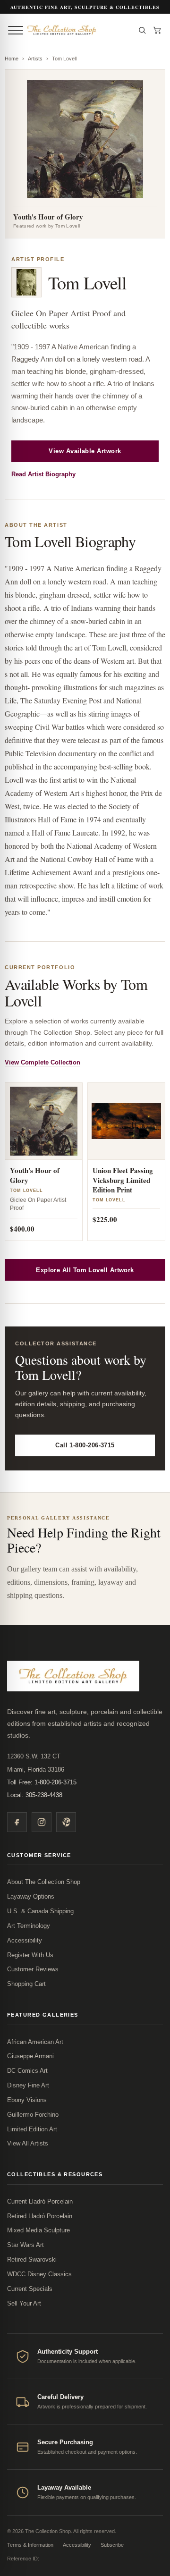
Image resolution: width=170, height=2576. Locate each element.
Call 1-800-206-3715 (85, 1445)
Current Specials (30, 2289)
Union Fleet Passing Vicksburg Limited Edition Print (123, 1180)
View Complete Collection (42, 1062)
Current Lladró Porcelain (40, 2201)
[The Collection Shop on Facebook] (17, 1822)
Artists (35, 59)
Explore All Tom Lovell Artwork (85, 1270)
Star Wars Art (25, 2245)
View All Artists (28, 2143)
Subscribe (112, 2545)
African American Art (35, 2042)
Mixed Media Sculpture (38, 2230)
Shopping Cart (26, 1984)
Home (12, 59)
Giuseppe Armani (30, 2056)
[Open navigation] (16, 30)
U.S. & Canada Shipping (40, 1911)
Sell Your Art (24, 2303)
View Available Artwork (85, 451)
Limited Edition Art (32, 2129)
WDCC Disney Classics (39, 2274)
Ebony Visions (27, 2100)
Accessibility (25, 1940)
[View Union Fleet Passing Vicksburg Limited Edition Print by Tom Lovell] (126, 1121)
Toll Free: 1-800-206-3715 (42, 1782)
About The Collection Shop (44, 1882)
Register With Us (30, 1955)
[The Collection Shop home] (78, 30)
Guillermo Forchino (33, 2115)
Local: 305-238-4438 (35, 1795)
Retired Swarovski (32, 2259)
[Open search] (142, 30)
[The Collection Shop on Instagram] (42, 1822)
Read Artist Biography (43, 474)
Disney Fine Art (28, 2085)
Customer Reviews (33, 1969)
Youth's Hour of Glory (35, 1175)
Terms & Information (30, 2545)
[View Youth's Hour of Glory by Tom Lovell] (44, 1121)
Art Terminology (29, 1926)
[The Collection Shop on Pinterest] (66, 1822)
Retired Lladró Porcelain (40, 2216)
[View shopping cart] (157, 30)
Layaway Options (31, 1896)
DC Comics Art (27, 2071)
